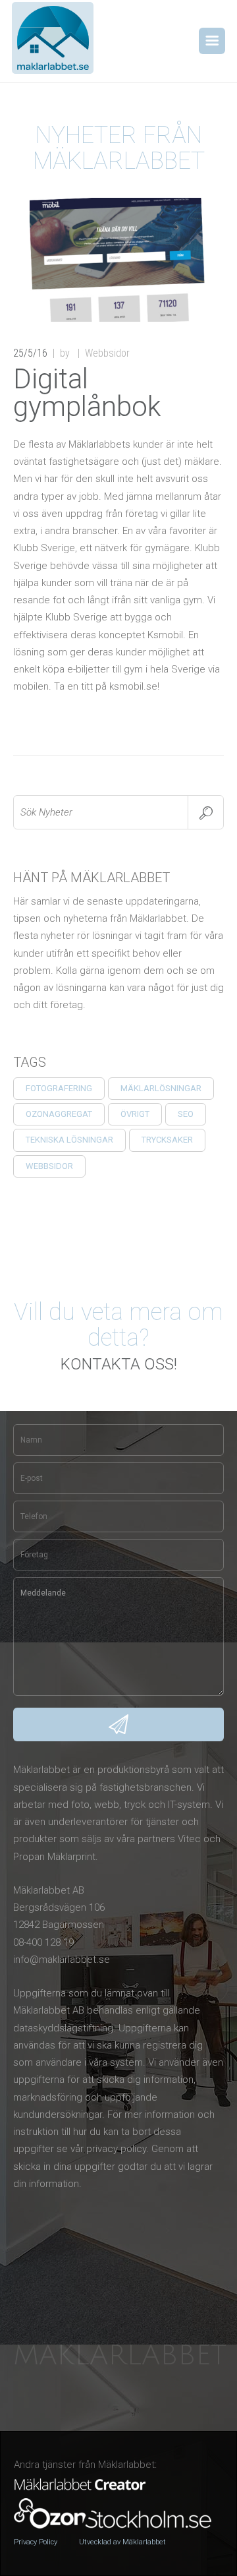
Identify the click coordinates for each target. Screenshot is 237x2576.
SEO (186, 1114)
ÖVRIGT (135, 1114)
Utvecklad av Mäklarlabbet (122, 2542)
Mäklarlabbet (120, 2356)
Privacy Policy (36, 2542)
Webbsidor (49, 1166)
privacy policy (116, 2149)
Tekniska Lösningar (69, 1140)
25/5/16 (30, 353)
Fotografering (59, 1088)
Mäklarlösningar (161, 1088)
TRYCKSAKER (167, 1140)
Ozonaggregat (59, 1114)
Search (206, 812)
